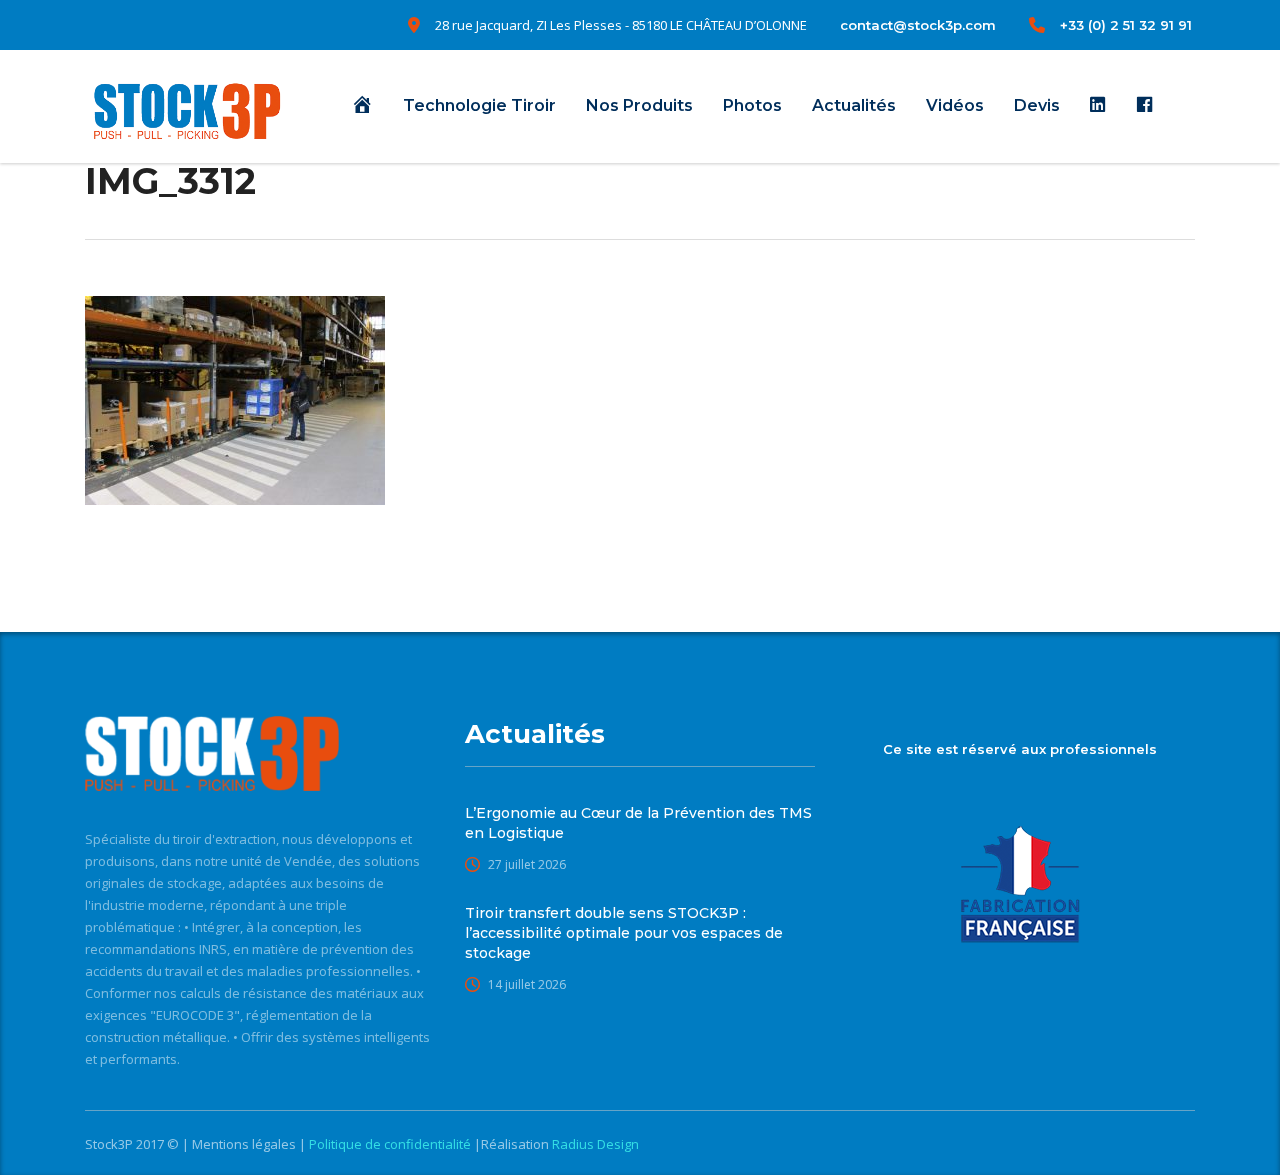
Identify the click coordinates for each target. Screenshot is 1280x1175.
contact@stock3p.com (918, 25)
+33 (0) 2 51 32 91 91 (1126, 25)
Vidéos (955, 105)
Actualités (854, 105)
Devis (1037, 105)
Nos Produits (639, 105)
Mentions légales (245, 1144)
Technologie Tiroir (479, 105)
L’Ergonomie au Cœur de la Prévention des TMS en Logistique (638, 823)
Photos (752, 105)
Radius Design (594, 1144)
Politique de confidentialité (391, 1144)
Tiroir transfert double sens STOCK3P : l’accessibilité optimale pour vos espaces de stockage (624, 933)
